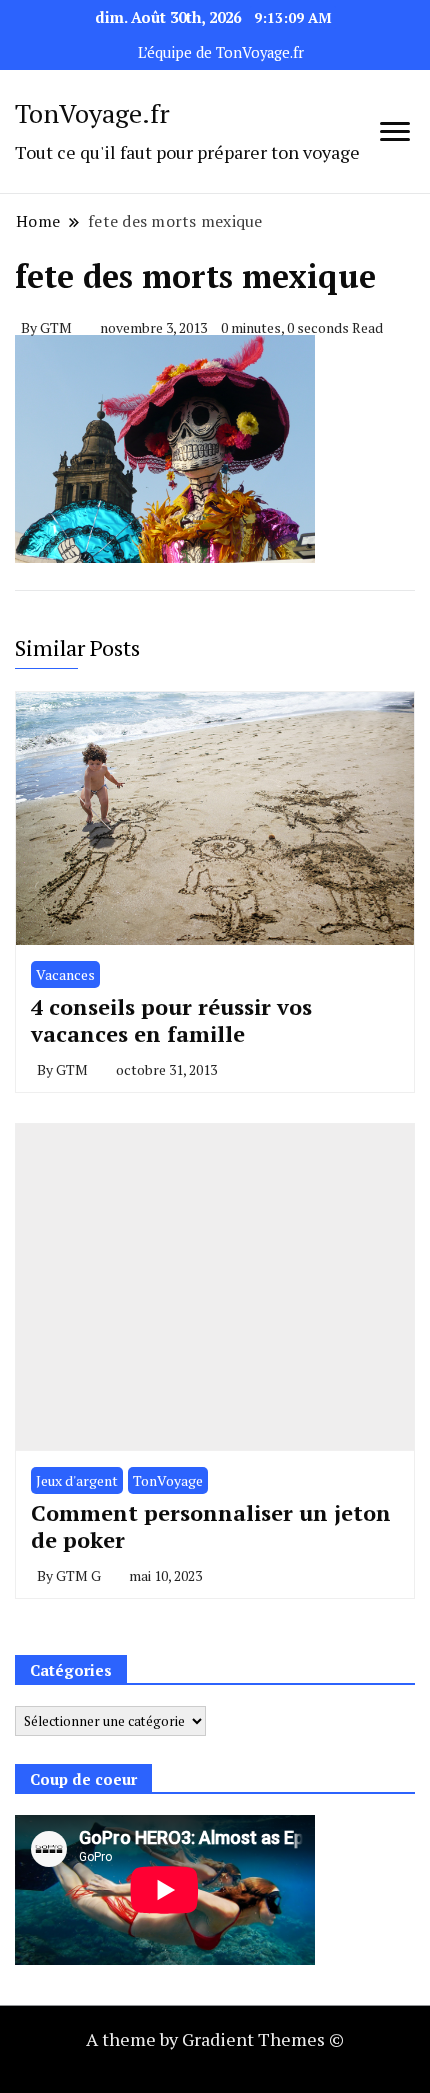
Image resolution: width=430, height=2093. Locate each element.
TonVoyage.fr (92, 113)
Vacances (65, 974)
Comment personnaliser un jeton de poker (211, 1526)
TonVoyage (168, 1480)
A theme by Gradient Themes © (215, 2039)
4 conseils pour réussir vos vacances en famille (171, 1020)
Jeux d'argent (77, 1480)
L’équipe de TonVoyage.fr (221, 52)
